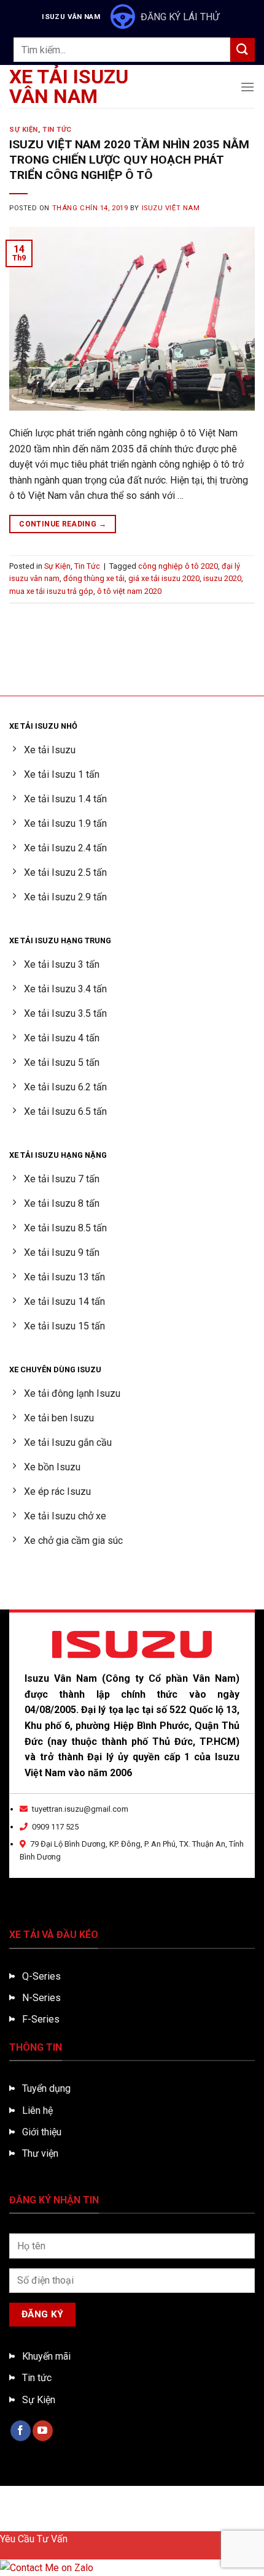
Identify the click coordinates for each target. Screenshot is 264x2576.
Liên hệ (37, 2111)
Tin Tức (57, 130)
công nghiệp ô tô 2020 (178, 566)
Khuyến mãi (46, 2356)
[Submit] (243, 50)
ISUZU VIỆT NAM (171, 208)
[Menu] (247, 87)
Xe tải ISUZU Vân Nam (69, 86)
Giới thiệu (42, 2132)
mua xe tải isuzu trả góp (51, 591)
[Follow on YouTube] (43, 2431)
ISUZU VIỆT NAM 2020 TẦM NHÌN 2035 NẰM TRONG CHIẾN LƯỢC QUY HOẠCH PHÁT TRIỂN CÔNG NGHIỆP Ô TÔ (129, 160)
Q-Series (41, 1976)
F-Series (41, 2019)
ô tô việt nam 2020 (129, 591)
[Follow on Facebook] (21, 2431)
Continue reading (63, 524)
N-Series (41, 1998)
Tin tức (37, 2378)
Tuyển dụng (46, 2088)
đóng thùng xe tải (94, 578)
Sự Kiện (24, 130)
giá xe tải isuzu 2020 (164, 578)
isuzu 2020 (222, 578)
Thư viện (40, 2153)
